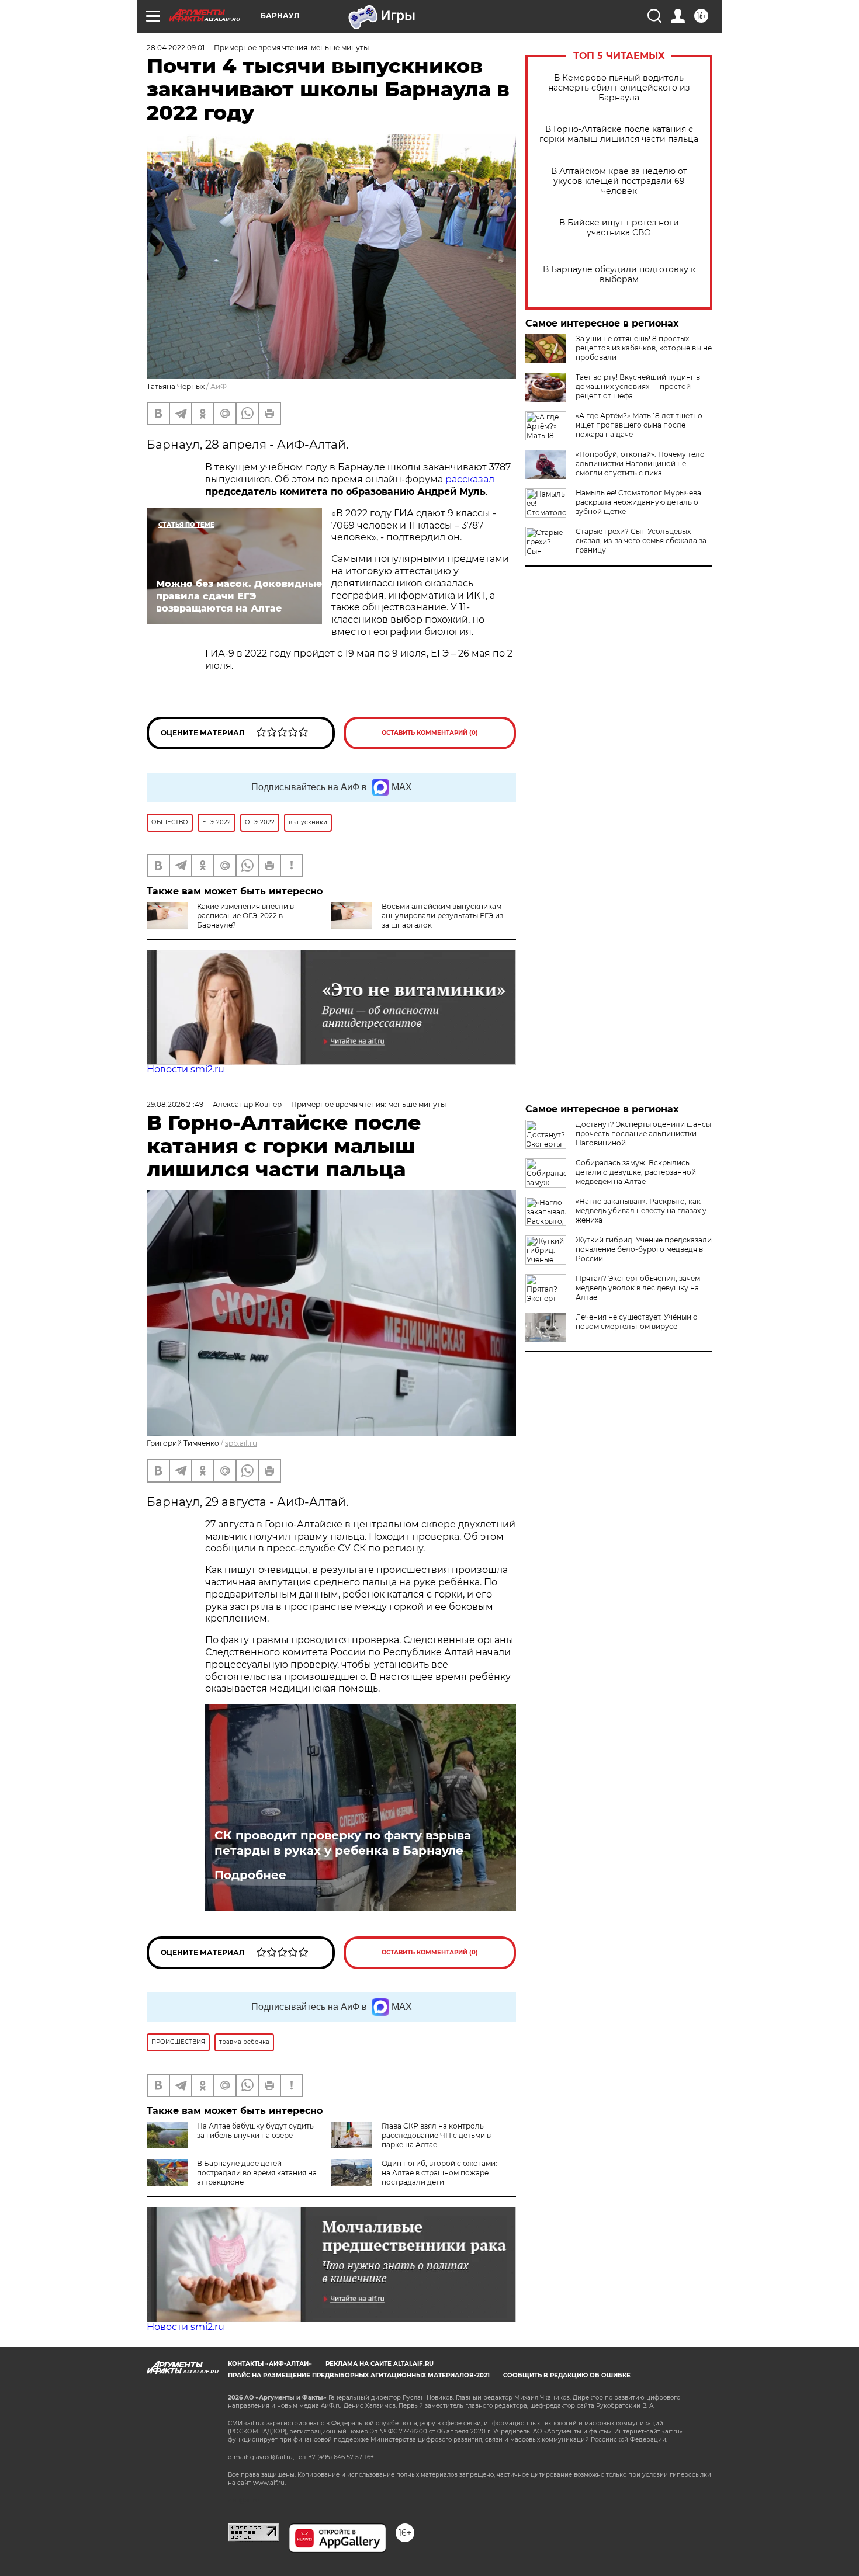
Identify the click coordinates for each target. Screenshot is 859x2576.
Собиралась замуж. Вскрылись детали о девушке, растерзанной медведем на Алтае (636, 1172)
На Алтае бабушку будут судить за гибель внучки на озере (255, 2131)
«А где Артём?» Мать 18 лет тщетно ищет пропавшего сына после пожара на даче (639, 425)
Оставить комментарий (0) (430, 733)
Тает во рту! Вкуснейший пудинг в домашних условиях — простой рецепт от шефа (638, 386)
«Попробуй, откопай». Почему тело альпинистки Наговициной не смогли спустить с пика (640, 464)
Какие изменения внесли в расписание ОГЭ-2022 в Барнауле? (245, 916)
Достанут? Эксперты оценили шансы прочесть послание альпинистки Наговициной (643, 1133)
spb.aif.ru (241, 1443)
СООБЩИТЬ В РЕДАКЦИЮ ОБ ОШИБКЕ (567, 2375)
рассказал (470, 479)
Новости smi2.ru (186, 1069)
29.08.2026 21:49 (175, 1104)
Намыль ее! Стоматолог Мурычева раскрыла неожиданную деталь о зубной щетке (638, 502)
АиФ (219, 386)
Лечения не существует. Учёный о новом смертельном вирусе (637, 1322)
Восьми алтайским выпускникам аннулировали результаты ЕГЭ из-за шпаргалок (444, 916)
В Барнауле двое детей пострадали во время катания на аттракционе (257, 2173)
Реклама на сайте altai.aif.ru (380, 2364)
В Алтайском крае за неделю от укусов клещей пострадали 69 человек (619, 181)
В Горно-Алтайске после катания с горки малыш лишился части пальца (619, 134)
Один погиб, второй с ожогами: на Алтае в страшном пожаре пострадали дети (439, 2173)
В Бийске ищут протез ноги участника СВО (619, 228)
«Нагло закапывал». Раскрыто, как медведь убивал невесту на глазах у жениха (641, 1211)
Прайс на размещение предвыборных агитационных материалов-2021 (359, 2375)
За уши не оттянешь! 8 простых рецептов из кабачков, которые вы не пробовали (644, 348)
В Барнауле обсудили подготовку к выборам (619, 275)
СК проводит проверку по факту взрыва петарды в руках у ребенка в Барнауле (343, 1843)
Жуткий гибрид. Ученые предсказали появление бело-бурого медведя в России (644, 1249)
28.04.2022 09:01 (176, 48)
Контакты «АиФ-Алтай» (270, 2364)
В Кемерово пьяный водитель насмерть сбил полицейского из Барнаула (619, 88)
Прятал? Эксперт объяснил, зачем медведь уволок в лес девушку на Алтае (638, 1288)
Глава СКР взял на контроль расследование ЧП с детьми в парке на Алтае (436, 2135)
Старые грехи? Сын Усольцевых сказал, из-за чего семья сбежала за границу (641, 541)
